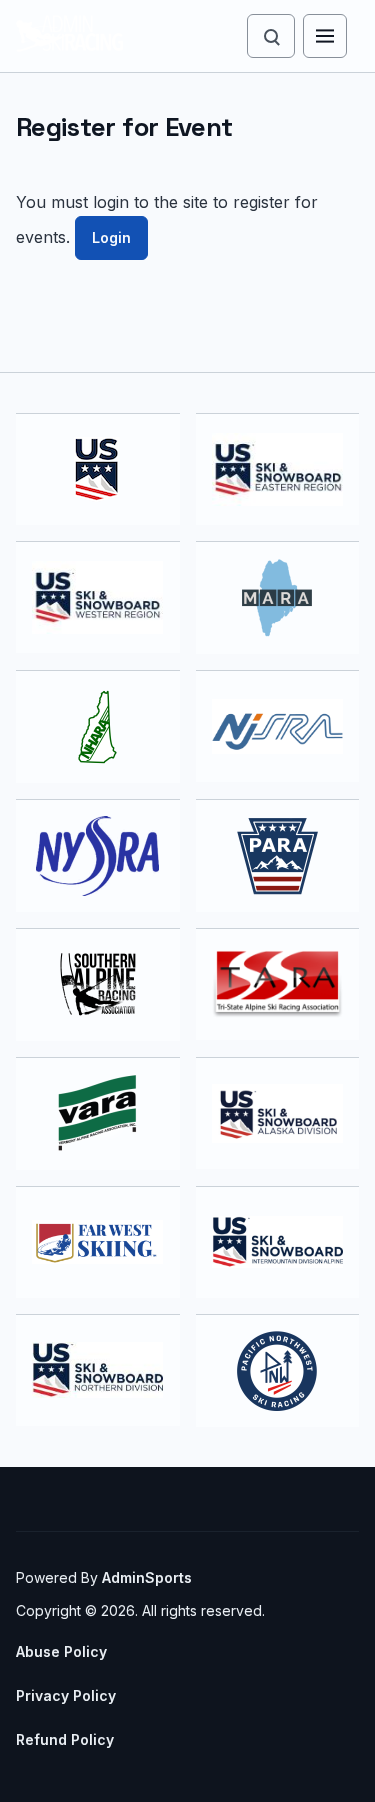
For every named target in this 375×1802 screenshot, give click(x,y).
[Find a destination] (271, 36)
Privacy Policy (66, 1695)
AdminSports (147, 1577)
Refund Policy (65, 1739)
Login (111, 237)
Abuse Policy (61, 1651)
